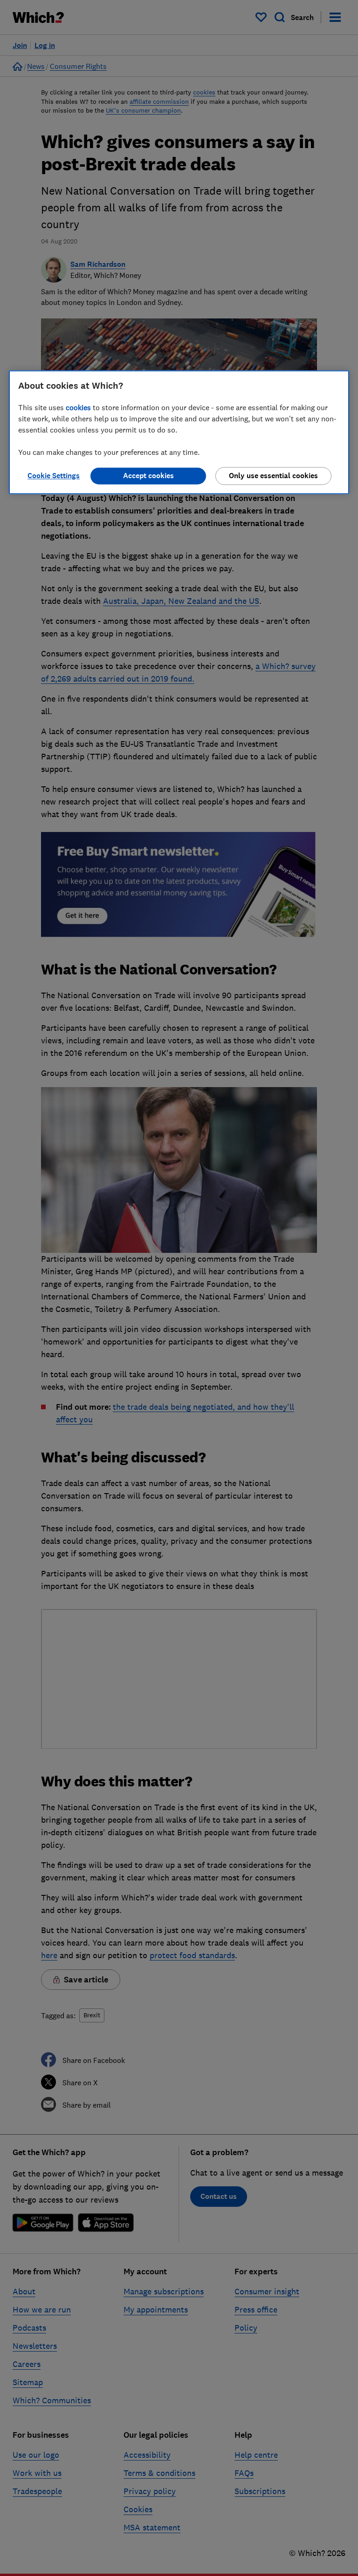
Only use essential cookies (273, 476)
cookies (78, 407)
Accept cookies (148, 476)
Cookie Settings (54, 476)
